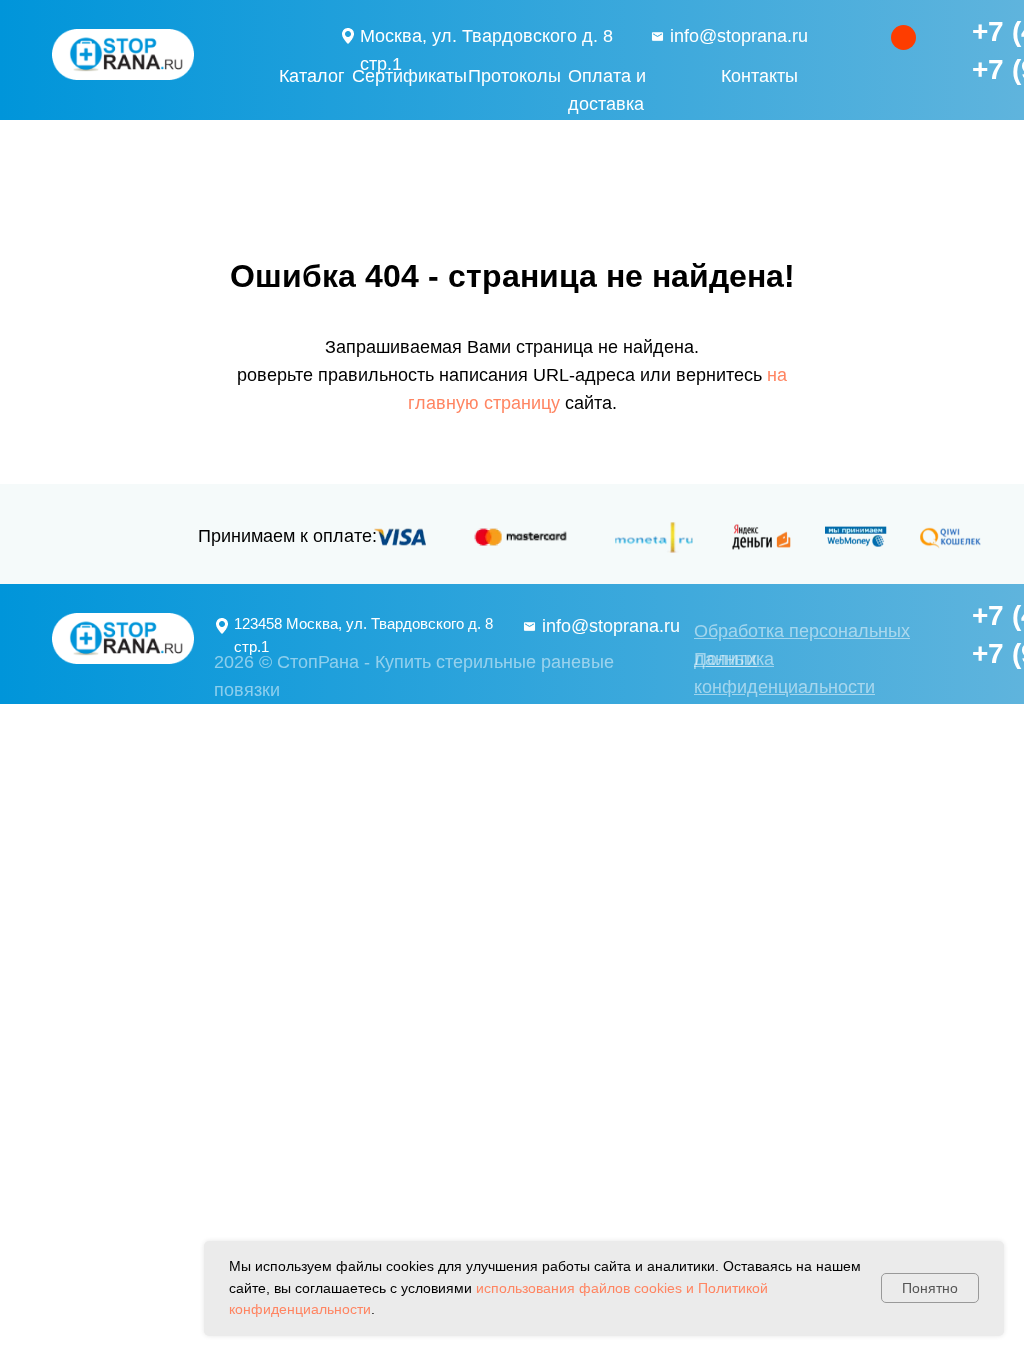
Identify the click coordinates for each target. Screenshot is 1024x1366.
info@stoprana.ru (739, 36)
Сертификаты (409, 76)
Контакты (759, 76)
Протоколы (514, 76)
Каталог (312, 76)
